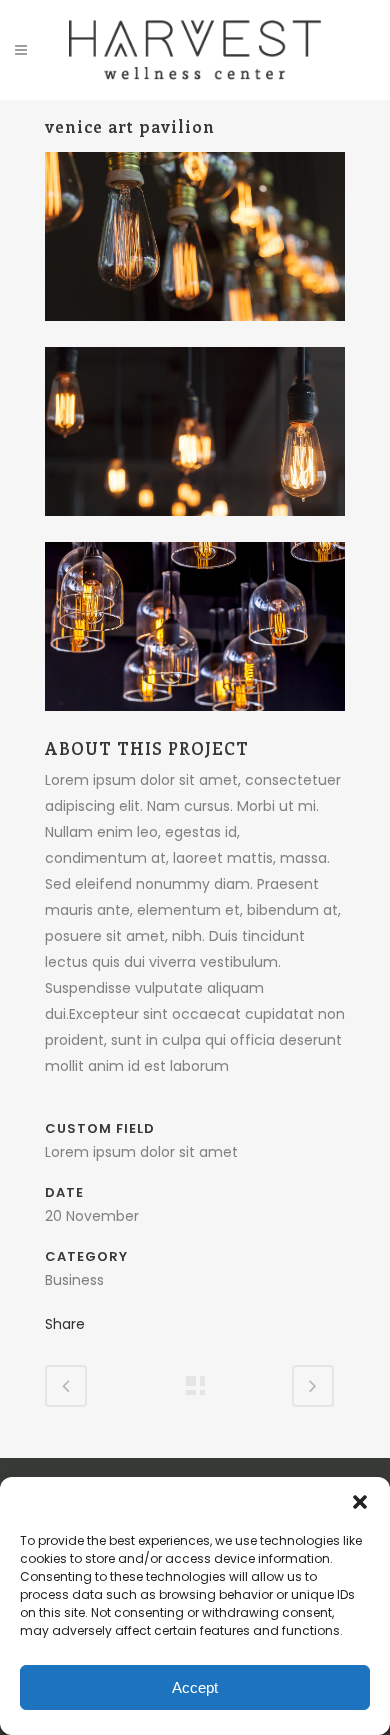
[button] (360, 1502)
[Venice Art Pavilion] (195, 334)
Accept (195, 1687)
